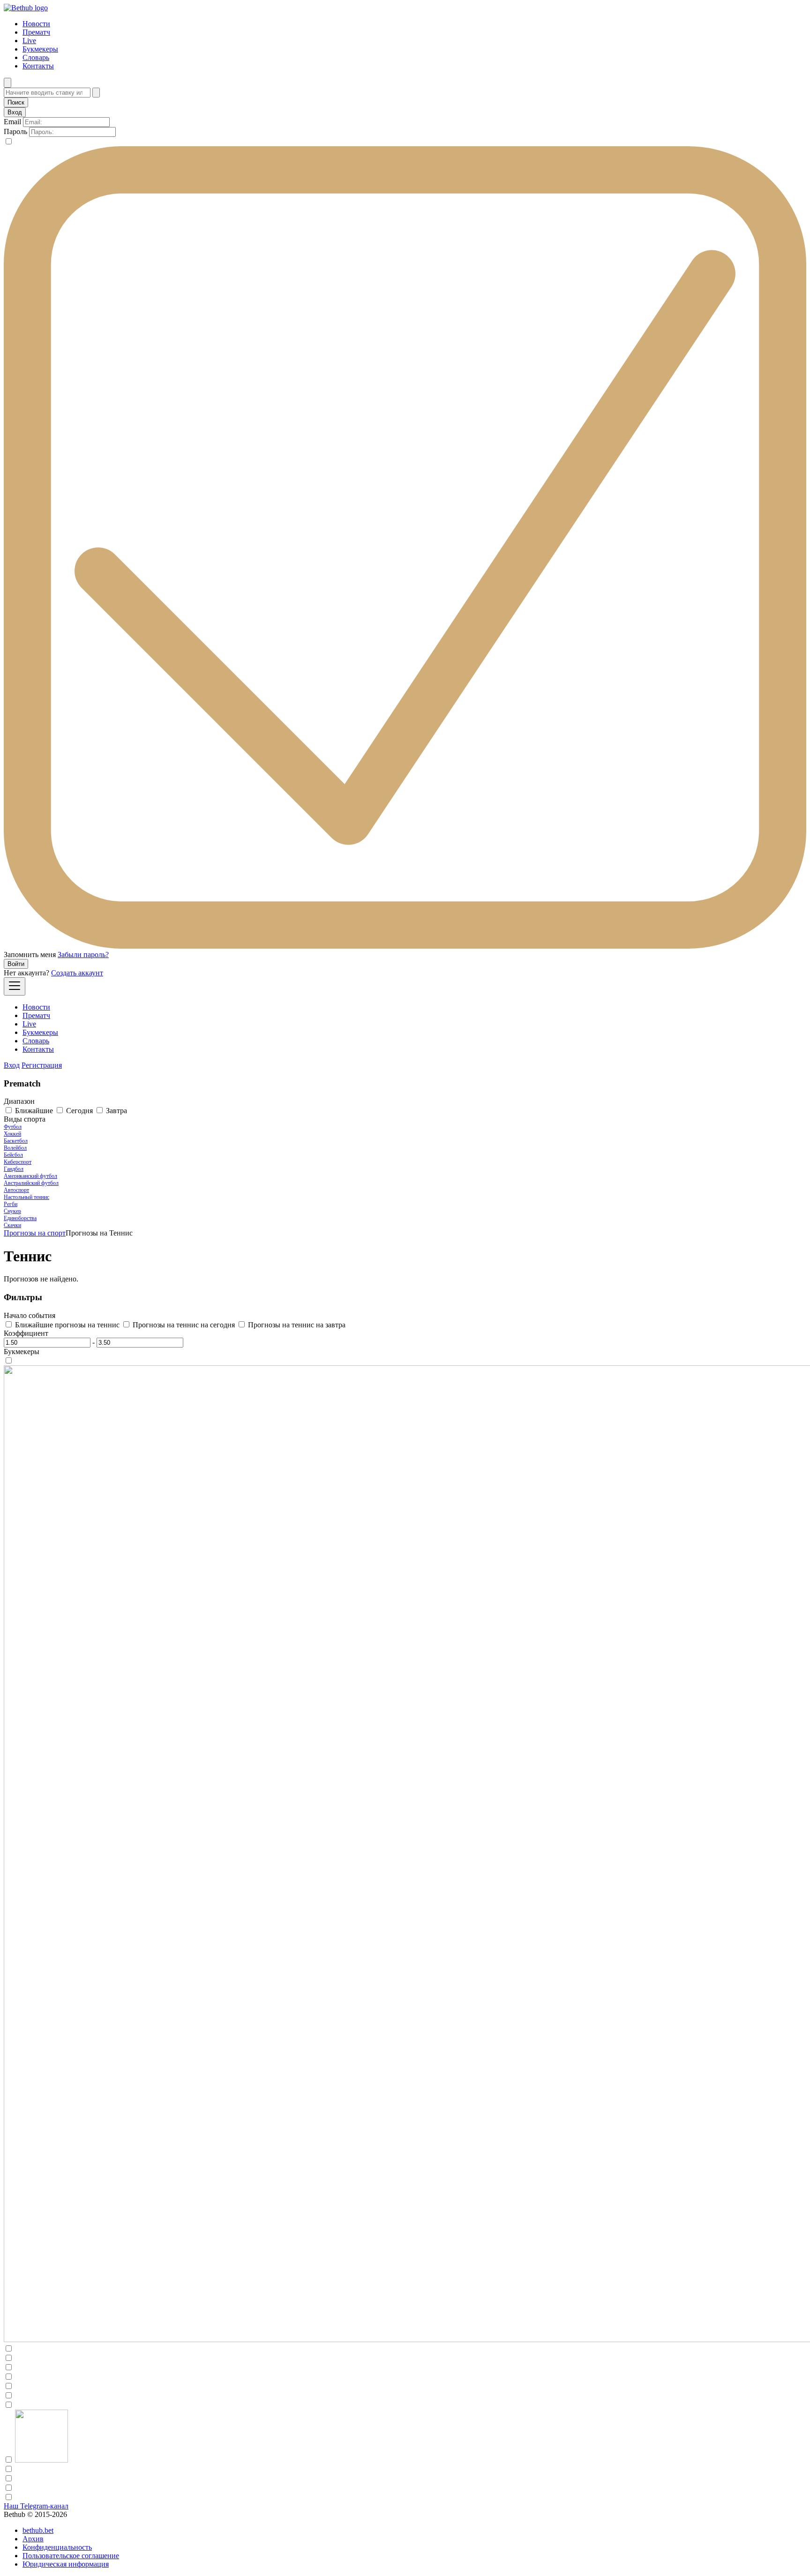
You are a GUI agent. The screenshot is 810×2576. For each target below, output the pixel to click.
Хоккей (12, 1134)
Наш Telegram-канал (36, 2506)
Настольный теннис (26, 1197)
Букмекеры (40, 49)
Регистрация (42, 1065)
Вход (12, 1065)
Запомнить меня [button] (30, 955)
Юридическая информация (66, 2564)
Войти (16, 964)
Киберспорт (18, 1162)
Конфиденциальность (57, 2547)
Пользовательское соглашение (71, 2556)
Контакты (38, 66)
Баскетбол (16, 1141)
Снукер (12, 1211)
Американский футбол (30, 1176)
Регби (11, 1204)
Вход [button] (15, 112)
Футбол (13, 1127)
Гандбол (14, 1169)
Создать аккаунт (77, 973)
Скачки (12, 1225)
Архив (33, 2539)
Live (29, 41)
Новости (36, 24)
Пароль (15, 131)
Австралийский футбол (31, 1183)
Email (12, 122)
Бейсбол (13, 1155)
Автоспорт (16, 1190)
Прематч (36, 32)
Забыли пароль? (83, 955)
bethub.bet (38, 2530)
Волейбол (15, 1148)
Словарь (36, 57)
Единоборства (20, 1218)
